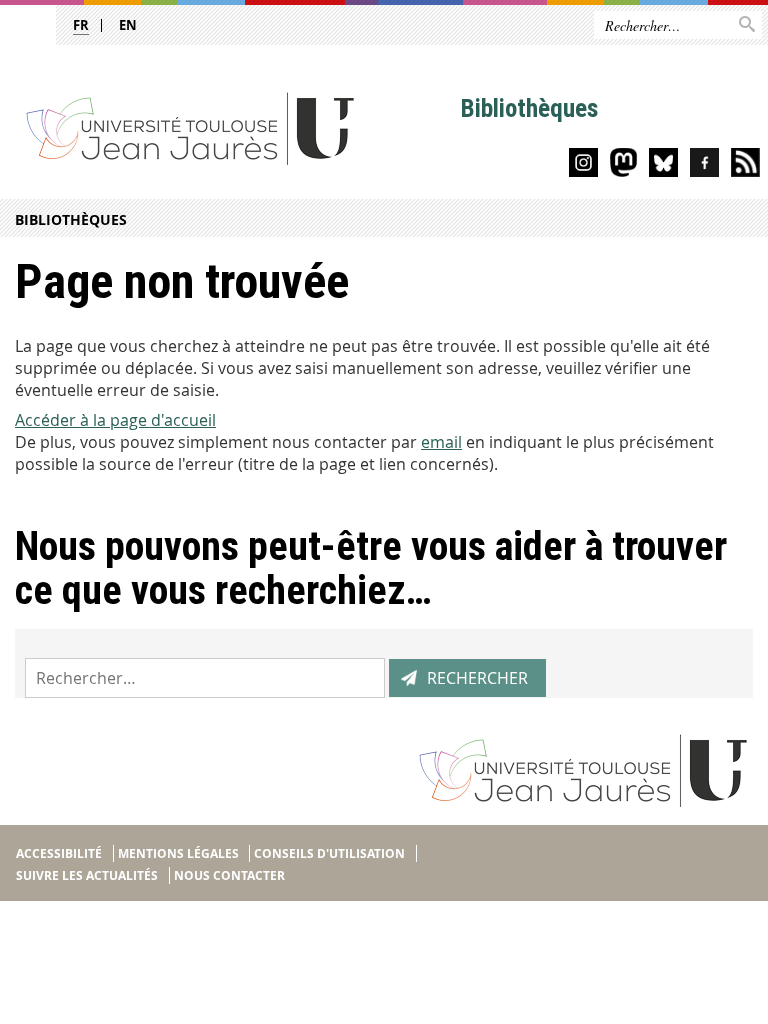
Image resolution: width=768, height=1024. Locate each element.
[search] (205, 678)
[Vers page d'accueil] (230, 127)
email (441, 442)
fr (81, 25)
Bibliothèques (71, 219)
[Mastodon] (623, 165)
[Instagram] (583, 165)
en (128, 25)
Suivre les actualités (87, 875)
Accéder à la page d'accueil (115, 420)
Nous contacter (229, 875)
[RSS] (745, 165)
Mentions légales (178, 853)
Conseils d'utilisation (329, 853)
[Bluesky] (663, 165)
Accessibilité (59, 853)
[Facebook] (704, 165)
